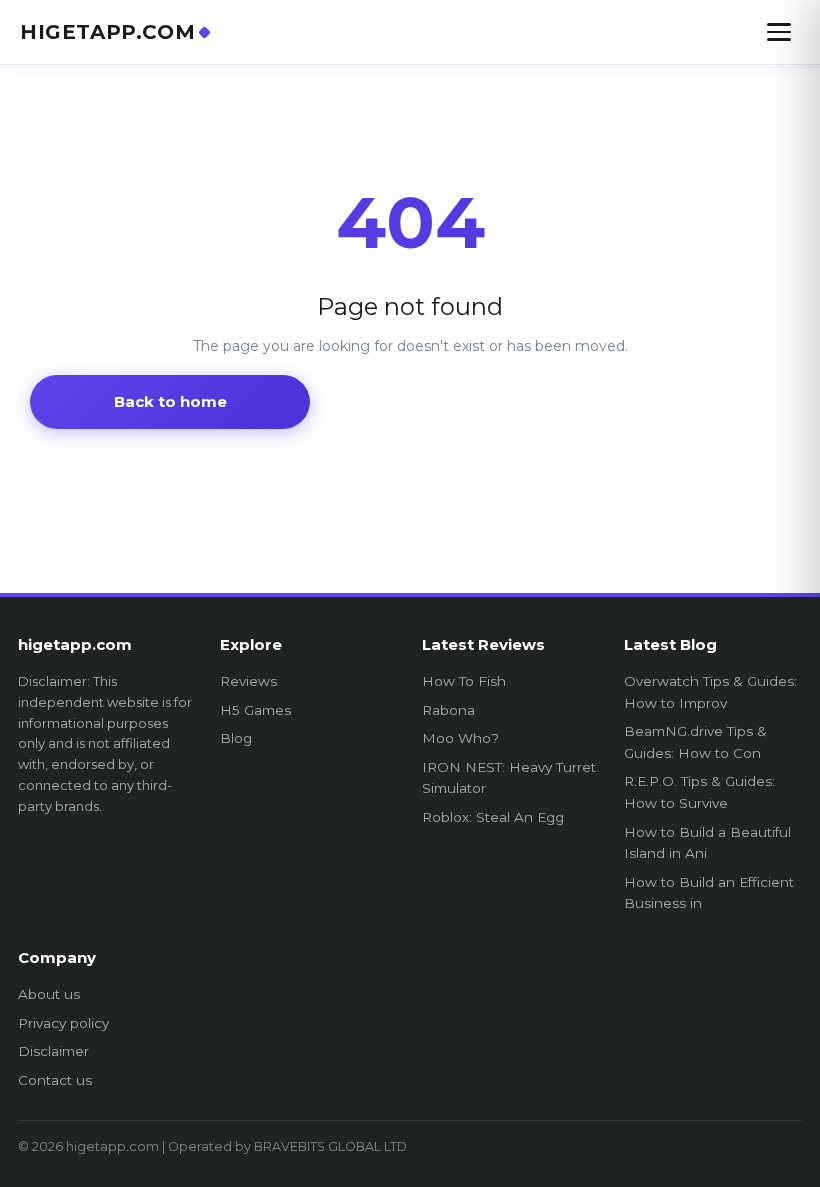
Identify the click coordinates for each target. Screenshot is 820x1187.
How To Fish (464, 681)
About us (49, 994)
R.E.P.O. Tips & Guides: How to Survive (699, 792)
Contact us (55, 1080)
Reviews (248, 681)
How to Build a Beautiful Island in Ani (707, 843)
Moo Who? (460, 738)
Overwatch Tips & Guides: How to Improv (710, 692)
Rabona (448, 710)
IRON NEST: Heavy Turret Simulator (509, 778)
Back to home (170, 401)
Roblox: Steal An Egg (493, 817)
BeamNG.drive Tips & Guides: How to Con (695, 742)
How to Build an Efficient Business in (709, 893)
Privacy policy (63, 1023)
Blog (236, 738)
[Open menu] (779, 32)
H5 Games (255, 710)
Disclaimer (53, 1051)
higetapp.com (107, 32)
